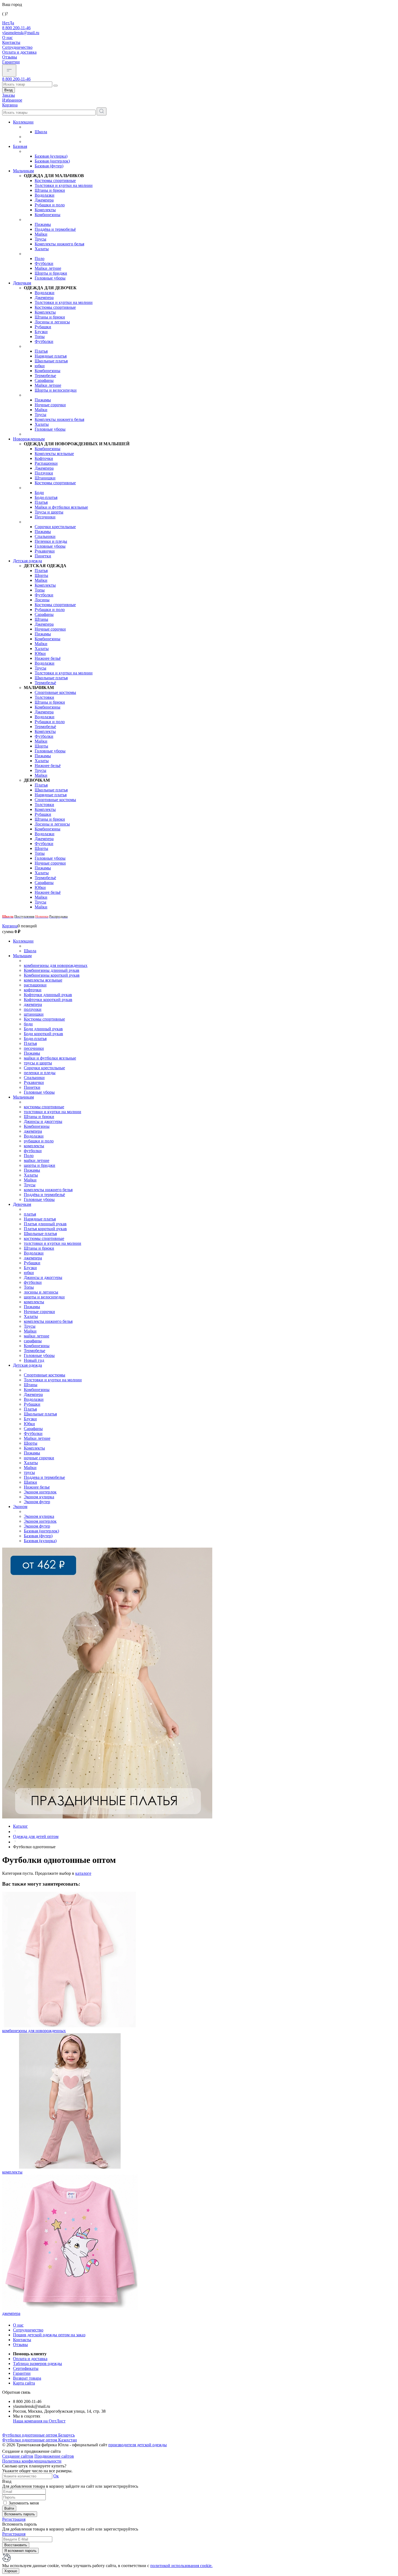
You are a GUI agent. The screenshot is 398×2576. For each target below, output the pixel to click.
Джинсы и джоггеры (43, 1121)
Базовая (20, 146)
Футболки (44, 263)
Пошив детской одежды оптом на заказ (49, 2335)
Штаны (41, 619)
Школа (41, 132)
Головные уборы (50, 278)
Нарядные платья (51, 356)
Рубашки (43, 327)
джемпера (33, 1004)
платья (30, 1214)
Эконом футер (37, 1502)
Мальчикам (23, 171)
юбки (40, 366)
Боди (39, 493)
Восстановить (16, 2545)
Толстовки (44, 697)
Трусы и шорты (49, 512)
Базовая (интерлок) (52, 161)
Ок (56, 2476)
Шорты (41, 575)
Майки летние (48, 268)
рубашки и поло (39, 1141)
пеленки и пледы (40, 1073)
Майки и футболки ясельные (61, 507)
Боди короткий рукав (43, 1034)
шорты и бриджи (40, 1165)
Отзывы (10, 57)
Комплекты (45, 210)
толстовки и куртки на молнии (53, 1112)
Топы (40, 337)
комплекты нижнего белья (48, 1190)
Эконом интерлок (40, 1492)
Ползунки (44, 473)
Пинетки (43, 556)
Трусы (40, 239)
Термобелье (45, 376)
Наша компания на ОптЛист (39, 2421)
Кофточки (44, 458)
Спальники (45, 536)
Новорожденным (29, 439)
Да (12, 23)
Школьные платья (51, 361)
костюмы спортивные (44, 1107)
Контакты (11, 42)
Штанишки (45, 478)
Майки (41, 234)
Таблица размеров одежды (37, 2364)
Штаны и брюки (50, 190)
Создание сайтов (18, 2456)
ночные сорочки (39, 1458)
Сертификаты (26, 2368)
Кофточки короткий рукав (48, 1000)
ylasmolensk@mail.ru (21, 33)
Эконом (20, 1507)
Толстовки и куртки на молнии (64, 185)
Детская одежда (27, 561)
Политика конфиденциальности (32, 2461)
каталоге (83, 1873)
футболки (33, 1151)
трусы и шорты (38, 1063)
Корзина (10, 926)
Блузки (41, 332)
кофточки (33, 990)
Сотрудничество (17, 47)
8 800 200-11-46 (16, 28)
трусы (29, 1472)
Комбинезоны (48, 215)
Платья (41, 351)
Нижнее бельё (48, 658)
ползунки (33, 1009)
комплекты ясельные (43, 980)
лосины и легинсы (41, 1292)
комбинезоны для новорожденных (56, 965)
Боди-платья (46, 497)
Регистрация (14, 2519)
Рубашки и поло (50, 205)
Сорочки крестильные (55, 527)
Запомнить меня (24, 2503)
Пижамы (43, 224)
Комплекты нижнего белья (59, 244)
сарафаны (33, 1341)
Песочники (45, 517)
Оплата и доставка (19, 52)
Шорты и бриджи (51, 273)
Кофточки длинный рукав (48, 995)
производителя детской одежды (138, 2445)
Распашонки (46, 463)
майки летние (37, 1160)
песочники (34, 1048)
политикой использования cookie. (181, 2566)
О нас (7, 38)
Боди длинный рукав (43, 1029)
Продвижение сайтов (54, 2456)
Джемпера (44, 200)
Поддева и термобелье (44, 1477)
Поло (40, 259)
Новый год (34, 1360)
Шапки (30, 1482)
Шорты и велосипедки (56, 390)
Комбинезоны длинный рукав (52, 970)
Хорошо (11, 2571)
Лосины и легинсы (52, 322)
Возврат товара (27, 2378)
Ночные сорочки (50, 405)
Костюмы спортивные (55, 181)
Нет (6, 23)
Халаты (42, 249)
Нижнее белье (37, 1487)
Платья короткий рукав (45, 1229)
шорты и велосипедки (44, 1297)
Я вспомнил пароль (20, 2551)
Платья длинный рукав (45, 1224)
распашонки (35, 985)
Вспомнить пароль (20, 2514)
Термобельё (45, 683)
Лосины (42, 600)
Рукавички (45, 551)
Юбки (40, 653)
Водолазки (45, 195)
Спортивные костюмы (55, 692)
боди (28, 1024)
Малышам (22, 956)
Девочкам (22, 283)
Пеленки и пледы (51, 541)
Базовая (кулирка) (51, 156)
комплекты (34, 1146)
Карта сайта (24, 2383)
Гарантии (11, 62)
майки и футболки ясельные (50, 1058)
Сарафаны (44, 380)
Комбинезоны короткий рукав (52, 975)
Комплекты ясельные (54, 454)
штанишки (34, 1014)
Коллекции (23, 122)
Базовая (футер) (49, 166)
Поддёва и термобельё (55, 229)
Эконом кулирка (39, 1497)
